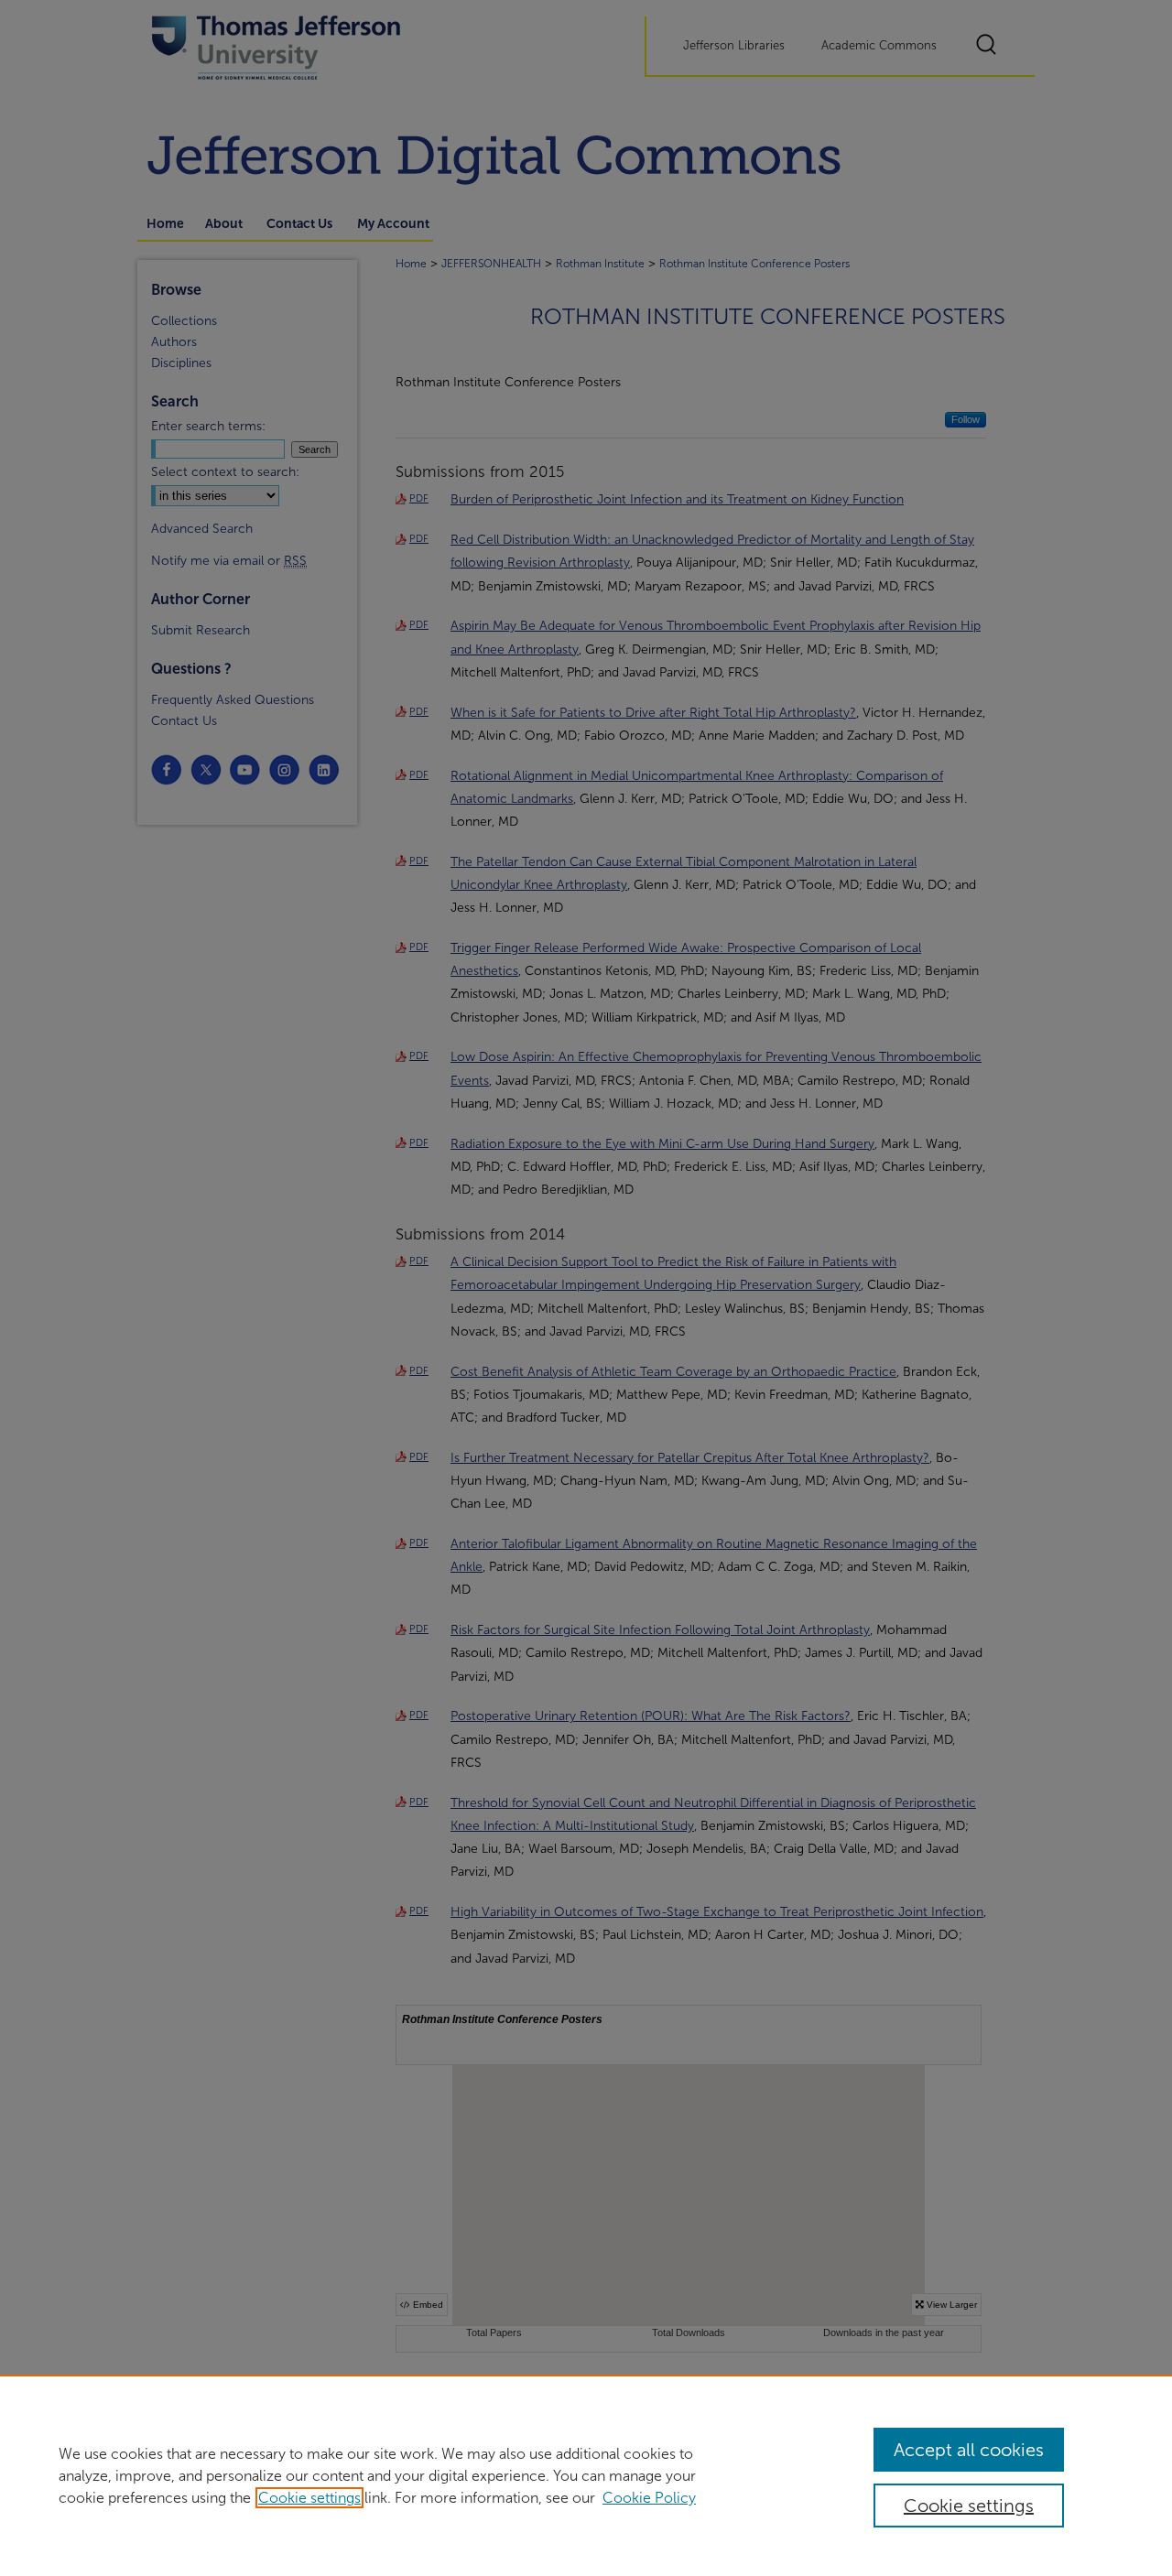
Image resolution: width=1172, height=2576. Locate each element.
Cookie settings (309, 2498)
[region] (586, 2475)
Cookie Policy (649, 2498)
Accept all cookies (969, 2450)
